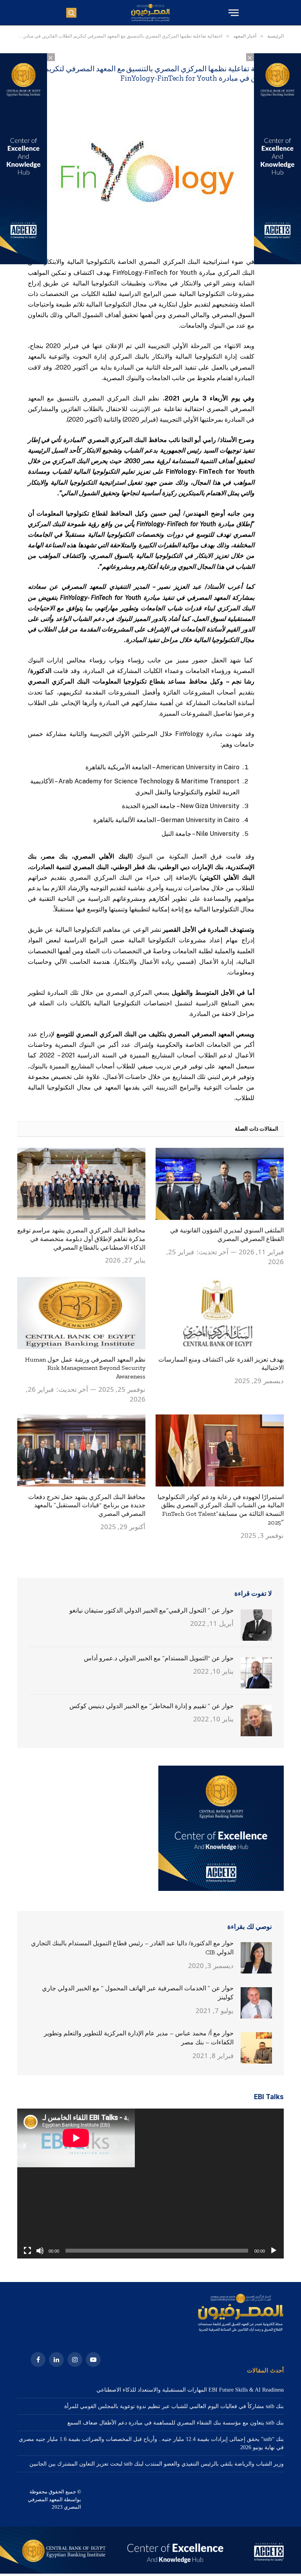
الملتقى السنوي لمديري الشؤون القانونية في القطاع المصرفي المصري (227, 1235)
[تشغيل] (274, 2251)
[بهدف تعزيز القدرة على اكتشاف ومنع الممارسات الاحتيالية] (220, 1313)
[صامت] (40, 2251)
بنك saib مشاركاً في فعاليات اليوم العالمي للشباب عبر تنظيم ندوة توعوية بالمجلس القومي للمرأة (174, 2406)
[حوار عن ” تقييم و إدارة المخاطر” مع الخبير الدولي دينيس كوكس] (256, 1721)
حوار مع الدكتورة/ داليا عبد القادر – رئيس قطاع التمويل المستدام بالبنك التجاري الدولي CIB (132, 1948)
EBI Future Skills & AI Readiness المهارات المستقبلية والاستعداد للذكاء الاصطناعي (190, 2390)
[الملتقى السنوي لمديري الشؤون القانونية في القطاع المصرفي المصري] (220, 1184)
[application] (150, 2184)
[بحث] (71, 13)
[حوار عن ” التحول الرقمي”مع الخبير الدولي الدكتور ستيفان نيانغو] (256, 1625)
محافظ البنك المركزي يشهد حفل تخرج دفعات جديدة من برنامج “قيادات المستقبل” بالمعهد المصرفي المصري (87, 1505)
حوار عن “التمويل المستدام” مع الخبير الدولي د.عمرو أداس (159, 1658)
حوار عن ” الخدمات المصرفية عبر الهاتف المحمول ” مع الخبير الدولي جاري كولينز (138, 1993)
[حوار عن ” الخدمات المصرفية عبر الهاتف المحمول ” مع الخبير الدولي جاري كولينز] (256, 2003)
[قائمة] (233, 13)
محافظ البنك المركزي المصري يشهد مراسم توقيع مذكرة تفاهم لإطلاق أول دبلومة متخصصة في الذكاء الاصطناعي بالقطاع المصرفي (81, 1239)
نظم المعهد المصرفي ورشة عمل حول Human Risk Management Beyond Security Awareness (85, 1368)
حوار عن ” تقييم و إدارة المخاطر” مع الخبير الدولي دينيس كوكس (151, 1706)
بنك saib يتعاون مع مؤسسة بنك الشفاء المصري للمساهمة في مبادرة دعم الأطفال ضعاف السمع (176, 2423)
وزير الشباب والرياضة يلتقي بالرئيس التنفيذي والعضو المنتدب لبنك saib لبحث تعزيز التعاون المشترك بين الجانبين (157, 2464)
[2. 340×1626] (277, 262)
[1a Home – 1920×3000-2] (150, 2572)
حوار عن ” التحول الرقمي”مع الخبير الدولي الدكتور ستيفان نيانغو (151, 1610)
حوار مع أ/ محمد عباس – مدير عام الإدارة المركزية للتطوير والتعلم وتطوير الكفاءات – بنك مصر (139, 2038)
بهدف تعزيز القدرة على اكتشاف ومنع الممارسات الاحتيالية (221, 1364)
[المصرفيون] (150, 13)
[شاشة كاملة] (27, 2251)
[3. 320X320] (221, 1889)
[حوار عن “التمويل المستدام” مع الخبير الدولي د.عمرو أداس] (256, 1673)
